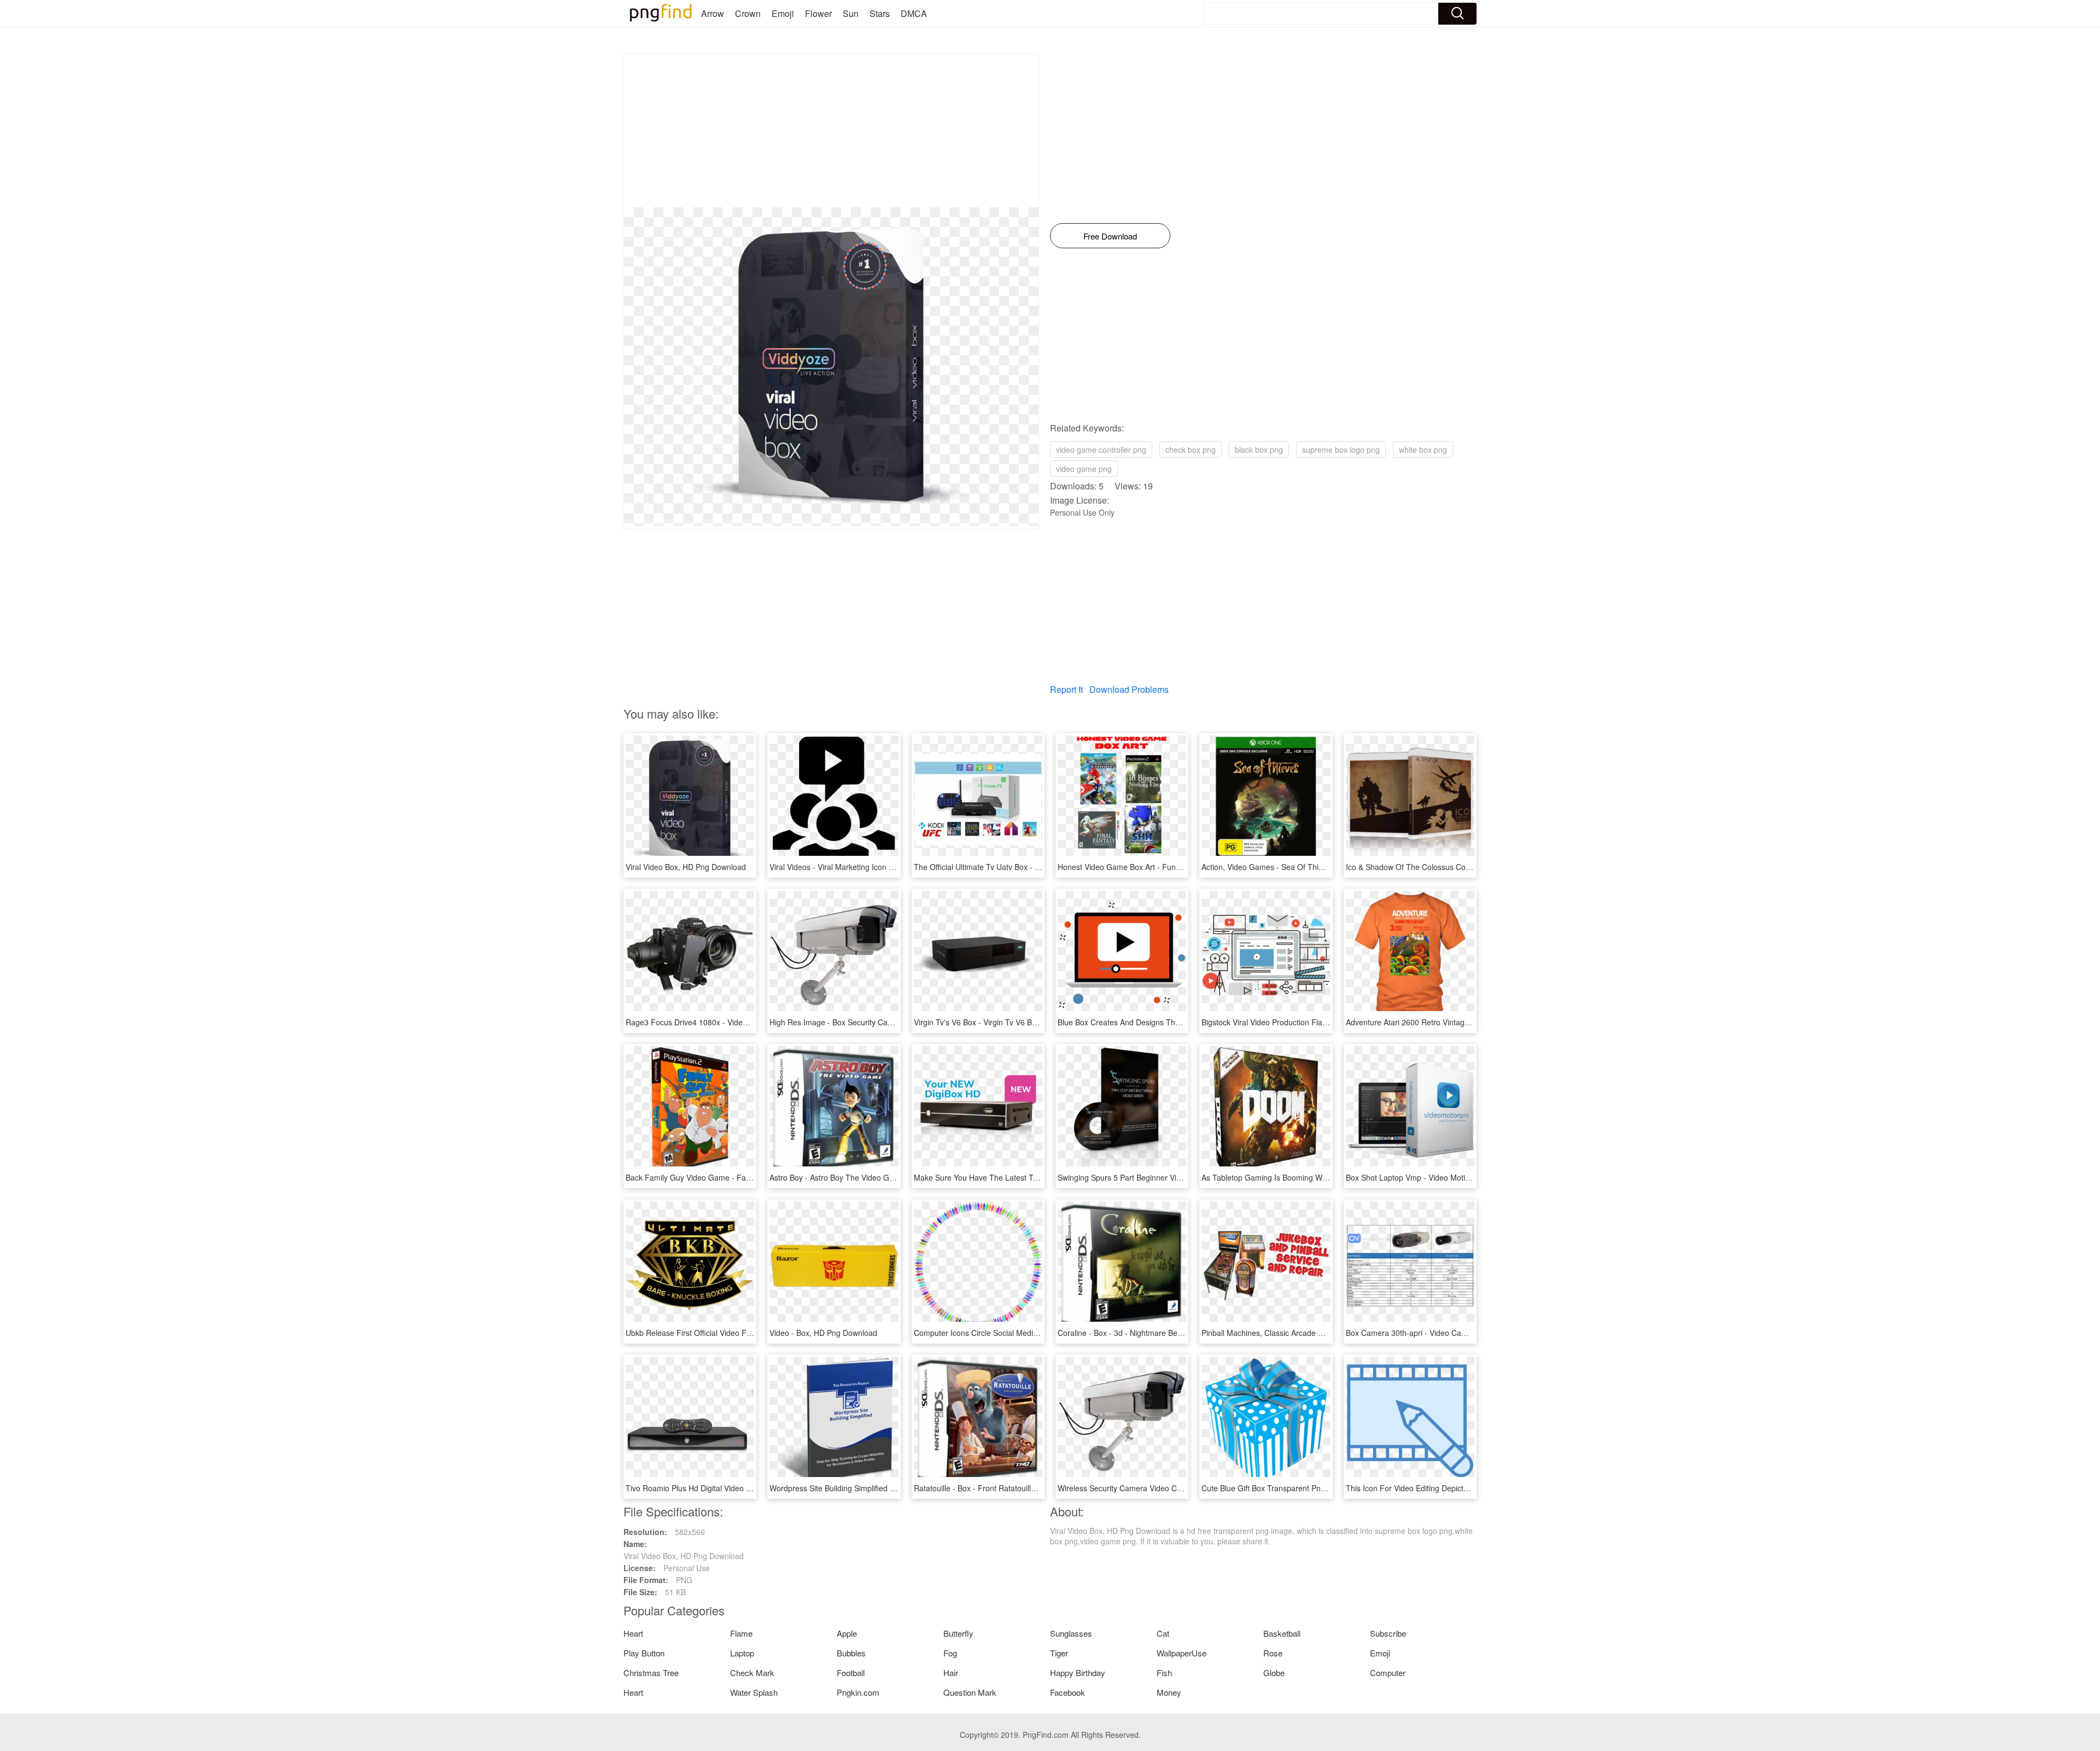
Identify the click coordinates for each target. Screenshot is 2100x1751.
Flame (741, 1633)
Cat (1163, 1633)
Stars (880, 13)
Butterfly (958, 1633)
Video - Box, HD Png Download (823, 1333)
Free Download (1110, 236)
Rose (1273, 1653)
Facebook (1067, 1692)
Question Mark (970, 1692)
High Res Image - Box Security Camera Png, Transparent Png (877, 1022)
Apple (847, 1633)
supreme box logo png (1341, 450)
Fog (950, 1653)
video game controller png (1101, 450)
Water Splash (754, 1692)
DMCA (914, 13)
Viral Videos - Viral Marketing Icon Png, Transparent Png (867, 867)
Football (851, 1673)
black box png (1259, 450)
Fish (1164, 1673)
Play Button (644, 1653)
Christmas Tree (651, 1673)
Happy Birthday (1078, 1673)
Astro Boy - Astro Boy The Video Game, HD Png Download (871, 1177)
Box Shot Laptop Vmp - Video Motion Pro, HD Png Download (1451, 1177)
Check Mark (752, 1673)
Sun (851, 13)
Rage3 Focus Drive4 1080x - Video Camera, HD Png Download (735, 1022)
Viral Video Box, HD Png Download (686, 867)
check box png (1191, 450)
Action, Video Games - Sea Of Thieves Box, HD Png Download (1310, 867)
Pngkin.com (858, 1692)
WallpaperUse (1182, 1653)
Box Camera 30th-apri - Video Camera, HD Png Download (1446, 1333)
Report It (1066, 689)
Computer (1388, 1673)
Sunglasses (1071, 1633)
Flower (818, 13)
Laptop (742, 1653)
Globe (1274, 1673)
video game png (1084, 469)
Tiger (1059, 1653)
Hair (951, 1673)
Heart (633, 1633)
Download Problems (1129, 689)
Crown (748, 13)
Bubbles (851, 1653)
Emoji (783, 13)
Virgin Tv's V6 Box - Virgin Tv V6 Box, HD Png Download (1011, 1022)
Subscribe (1388, 1633)
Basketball (1282, 1633)
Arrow (713, 13)
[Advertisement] (831, 131)
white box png (1423, 450)
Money (1169, 1692)
